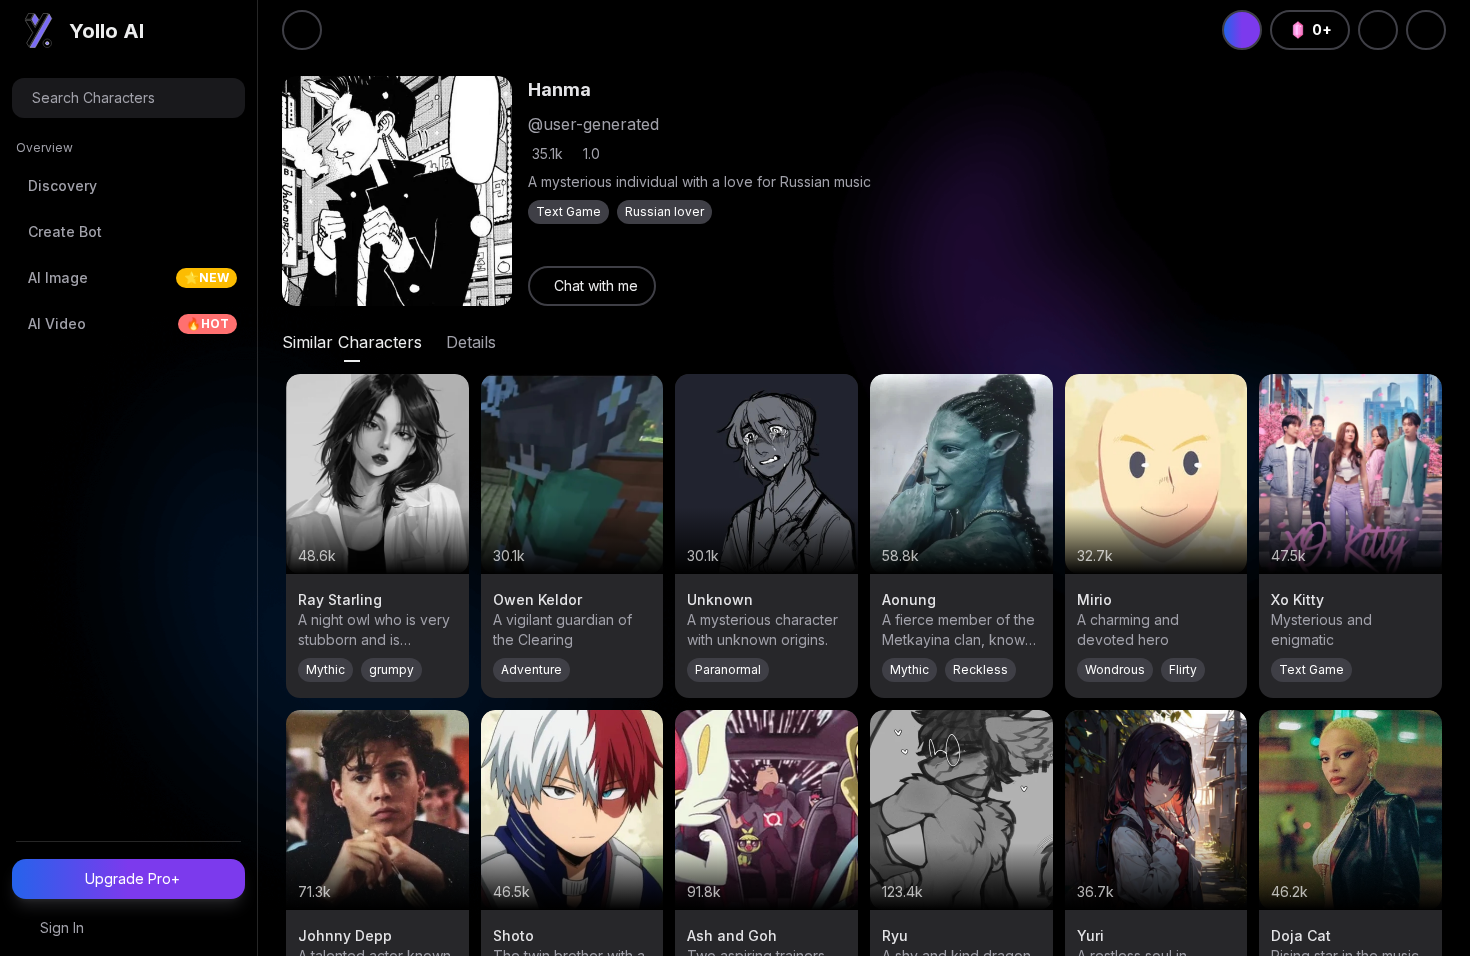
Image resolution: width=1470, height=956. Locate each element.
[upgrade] (1242, 30)
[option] (128, 186)
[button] (128, 98)
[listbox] (128, 245)
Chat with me (596, 285)
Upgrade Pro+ (132, 878)
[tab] (352, 342)
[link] (592, 286)
